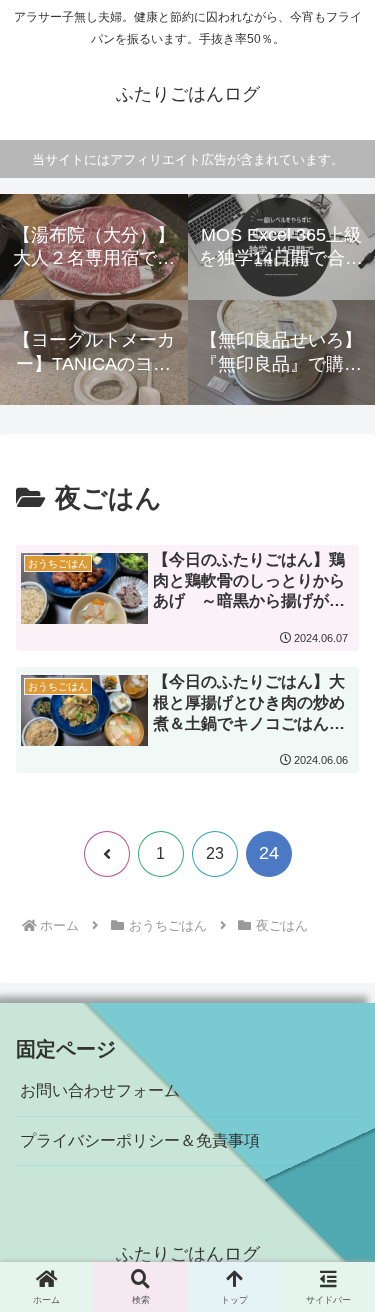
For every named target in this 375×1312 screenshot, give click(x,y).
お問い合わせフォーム (100, 1090)
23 (215, 853)
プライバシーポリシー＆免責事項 (140, 1140)
